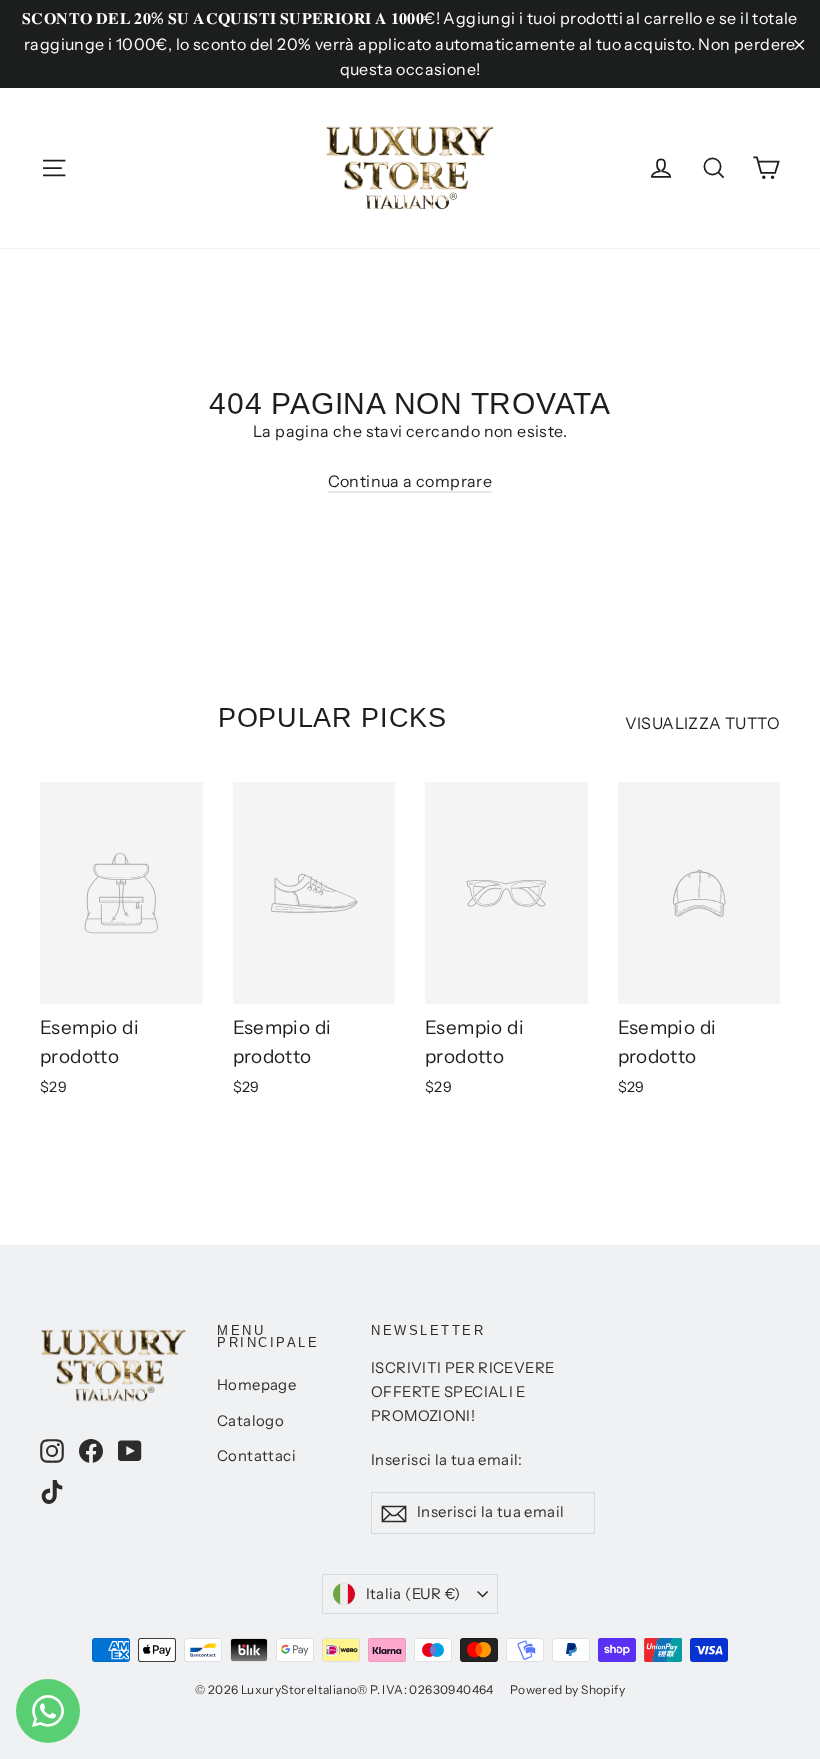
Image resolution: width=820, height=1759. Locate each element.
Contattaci (256, 1456)
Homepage (256, 1385)
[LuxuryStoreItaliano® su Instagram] (52, 1450)
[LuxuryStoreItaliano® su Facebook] (91, 1450)
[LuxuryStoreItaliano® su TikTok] (52, 1491)
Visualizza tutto (702, 723)
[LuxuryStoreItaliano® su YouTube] (130, 1450)
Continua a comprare (410, 481)
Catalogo (250, 1421)
